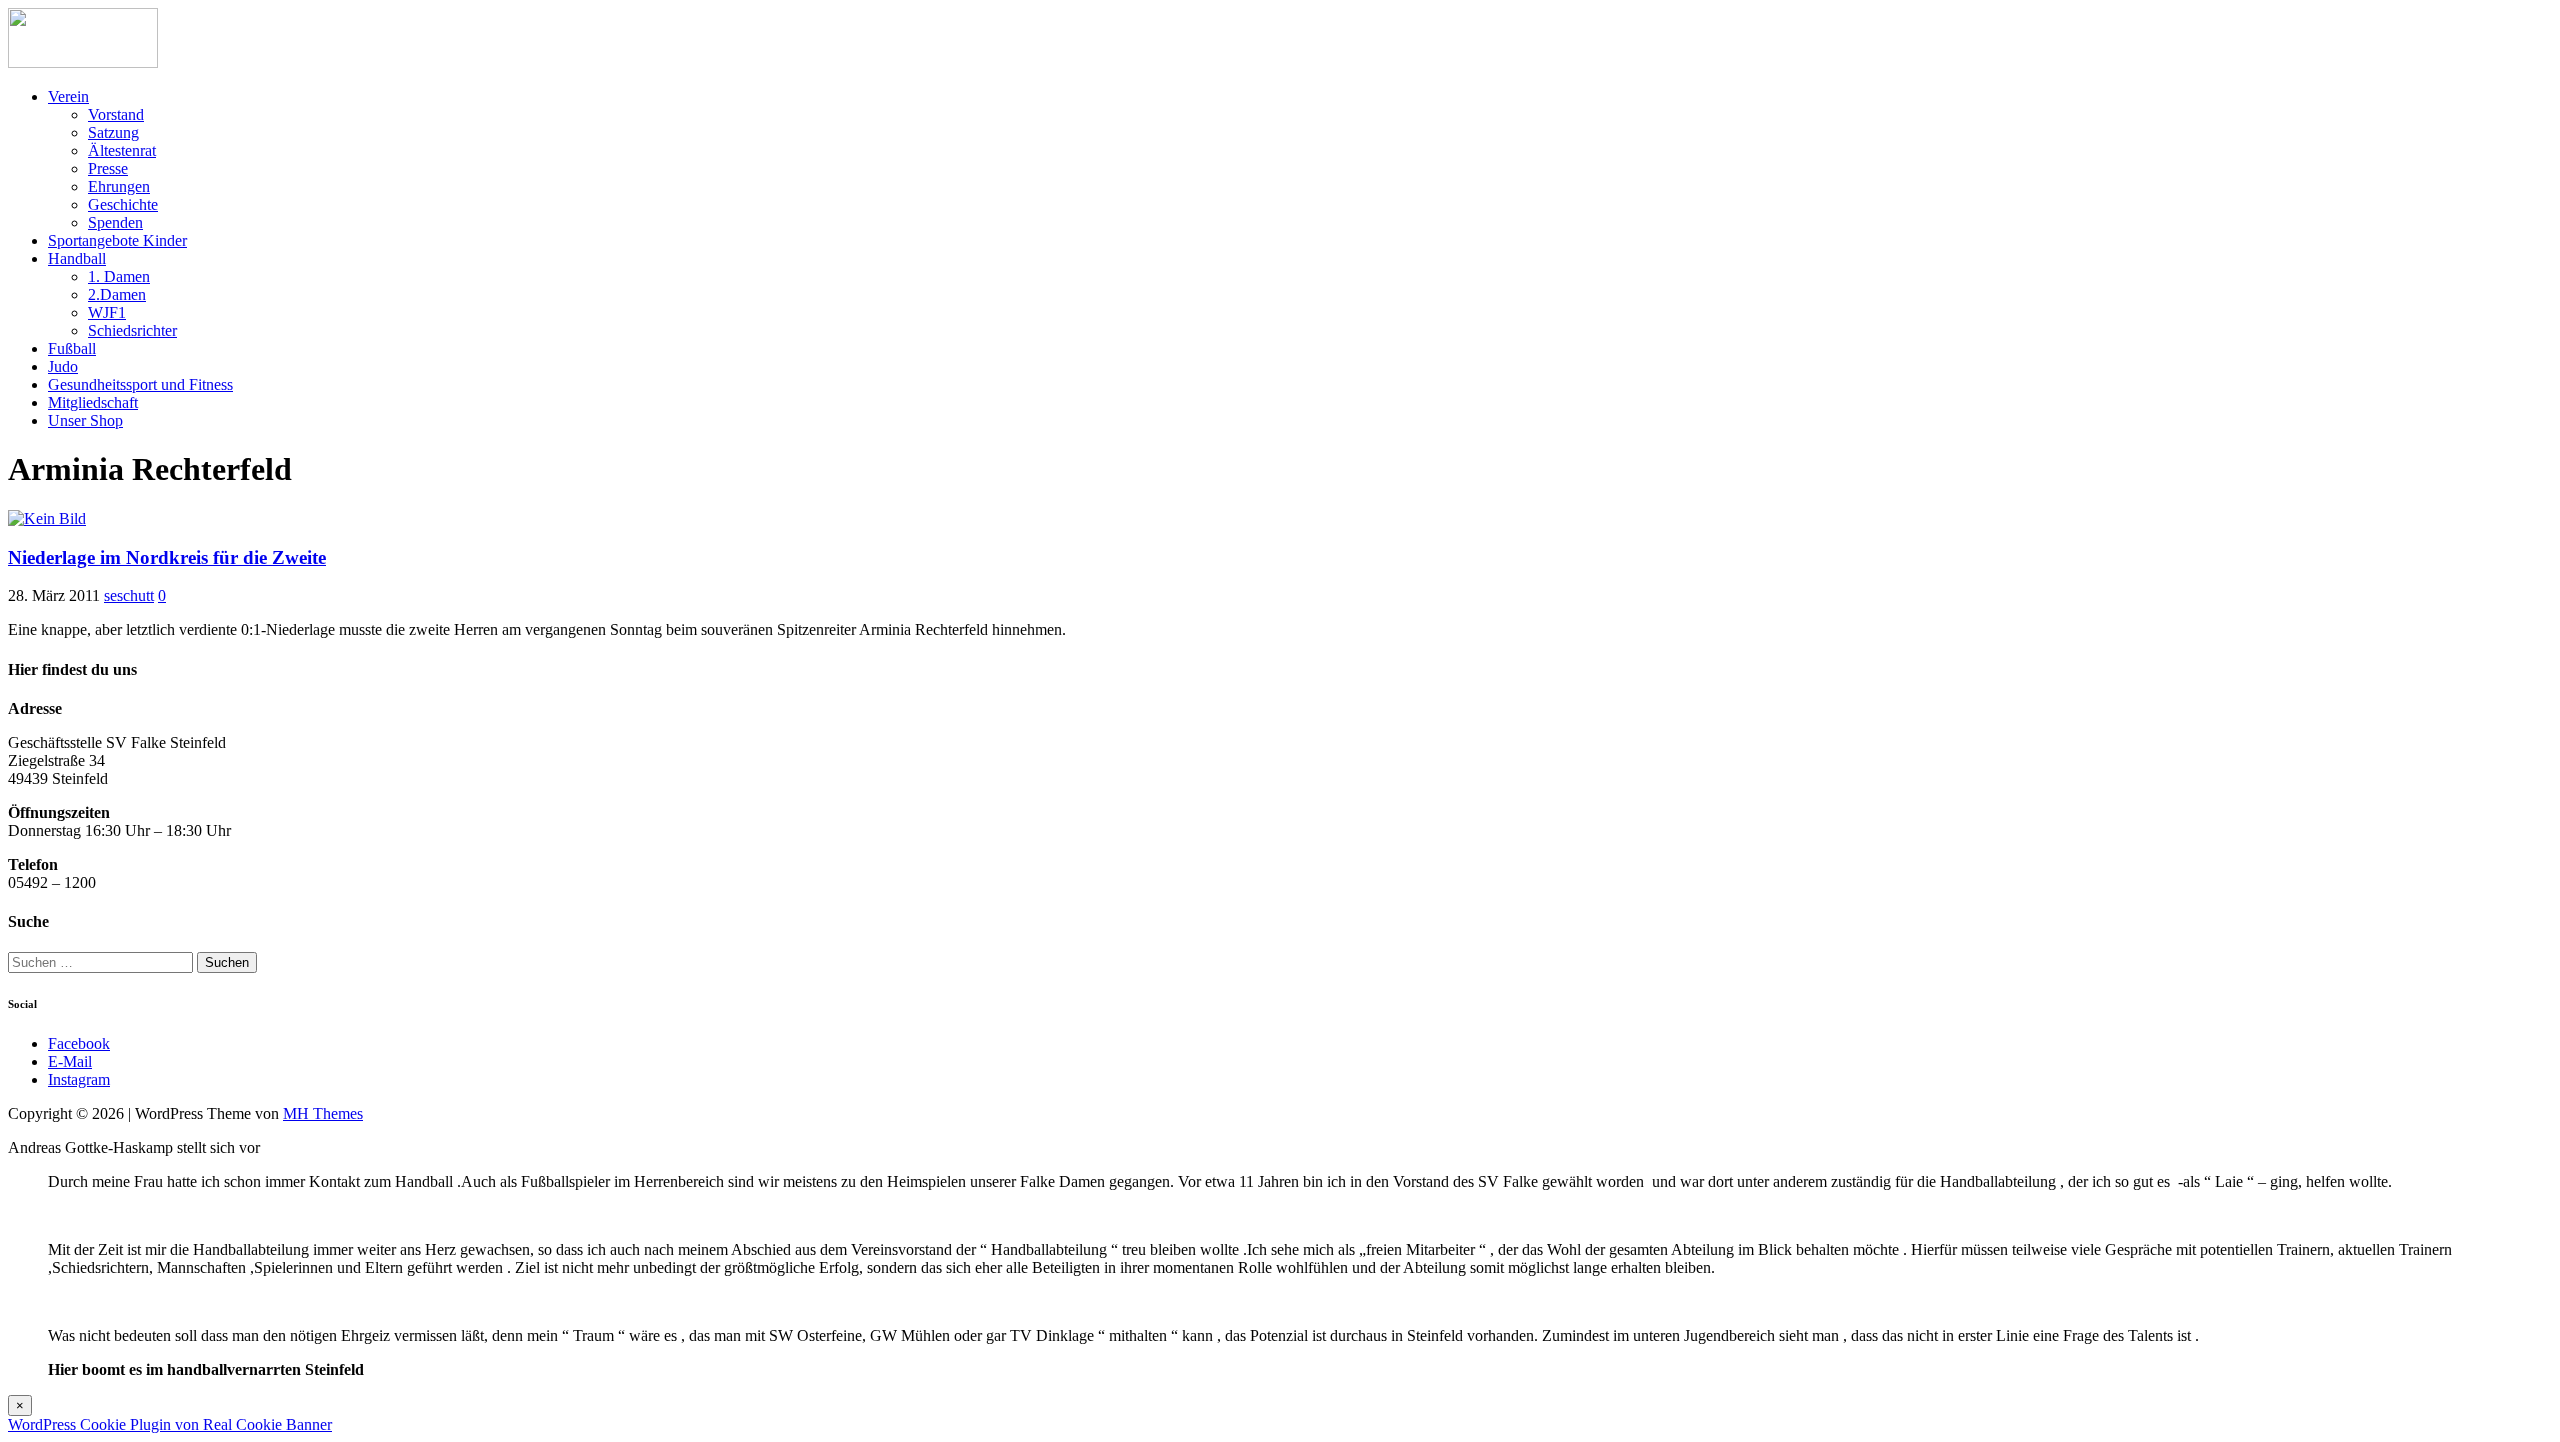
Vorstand (116, 114)
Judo (63, 366)
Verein (68, 96)
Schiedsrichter (132, 330)
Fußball (72, 348)
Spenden (115, 222)
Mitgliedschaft (93, 402)
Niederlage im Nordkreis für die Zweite (167, 557)
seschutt (129, 595)
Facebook (79, 1043)
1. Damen (119, 276)
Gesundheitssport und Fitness (140, 384)
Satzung (113, 132)
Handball (77, 258)
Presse (108, 168)
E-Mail (70, 1061)
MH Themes (323, 1113)
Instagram (79, 1079)
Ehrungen (119, 186)
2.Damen (117, 294)
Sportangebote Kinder (117, 240)
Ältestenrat (122, 150)
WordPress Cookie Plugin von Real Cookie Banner (170, 1424)
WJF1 (107, 312)
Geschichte (123, 204)
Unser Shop (85, 420)
